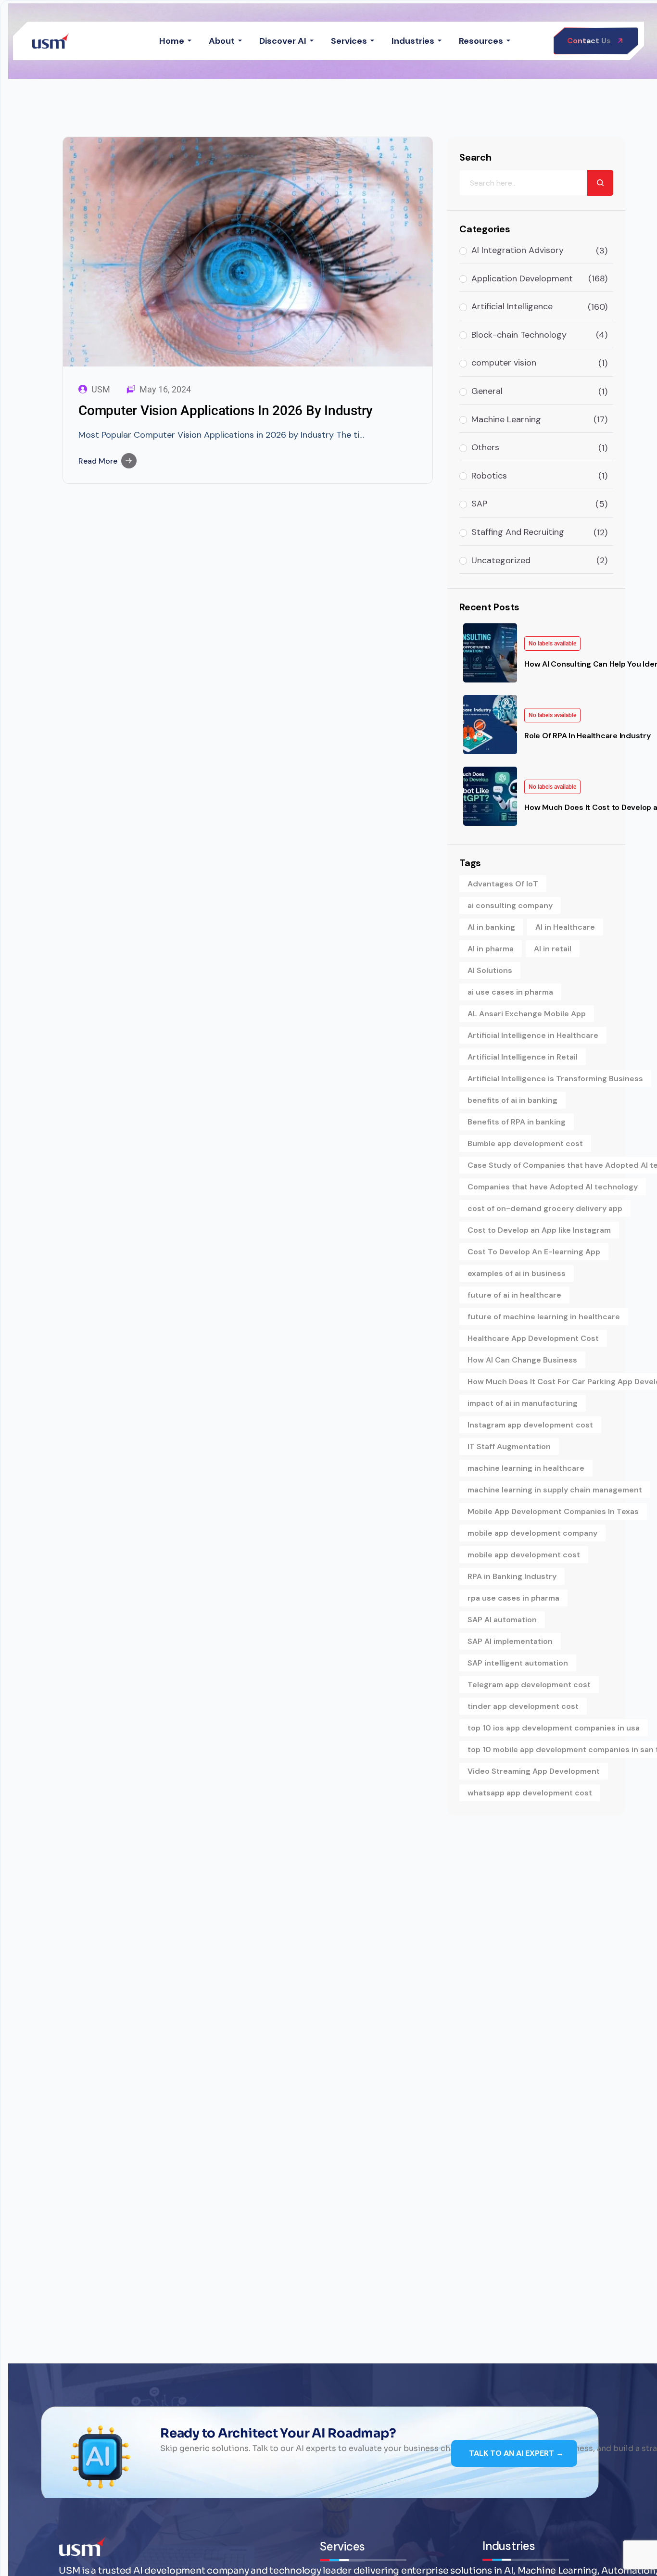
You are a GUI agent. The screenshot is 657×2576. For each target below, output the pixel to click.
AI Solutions (490, 970)
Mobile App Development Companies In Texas (553, 1511)
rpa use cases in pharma (513, 1598)
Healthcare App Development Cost (533, 1338)
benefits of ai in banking (512, 1100)
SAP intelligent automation (518, 1663)
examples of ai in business (517, 1273)
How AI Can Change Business (522, 1360)
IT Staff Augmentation (509, 1446)
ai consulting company (510, 905)
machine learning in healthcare (526, 1468)
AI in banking (491, 927)
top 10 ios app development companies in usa (554, 1728)
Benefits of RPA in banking (517, 1122)
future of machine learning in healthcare (544, 1317)
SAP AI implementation (510, 1641)
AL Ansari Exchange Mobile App (527, 1014)
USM (101, 390)
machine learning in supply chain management (555, 1490)
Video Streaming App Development (534, 1771)
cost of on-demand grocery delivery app (545, 1208)
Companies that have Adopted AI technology (553, 1187)
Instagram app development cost (530, 1425)
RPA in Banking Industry (512, 1576)
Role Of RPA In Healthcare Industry (588, 736)
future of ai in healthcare (514, 1295)
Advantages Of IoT (503, 884)
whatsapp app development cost (530, 1793)
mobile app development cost (524, 1555)
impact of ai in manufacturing (523, 1403)
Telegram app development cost (529, 1685)
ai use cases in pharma (510, 992)
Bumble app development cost (525, 1143)
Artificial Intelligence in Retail (523, 1057)
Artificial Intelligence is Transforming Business (555, 1079)
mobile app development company (532, 1533)
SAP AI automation (502, 1620)
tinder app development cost (523, 1706)
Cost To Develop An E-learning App (534, 1252)
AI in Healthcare (565, 927)
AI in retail (553, 949)
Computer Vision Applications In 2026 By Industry (226, 410)
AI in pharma (491, 949)
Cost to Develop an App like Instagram (539, 1230)
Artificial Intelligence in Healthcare (533, 1035)
